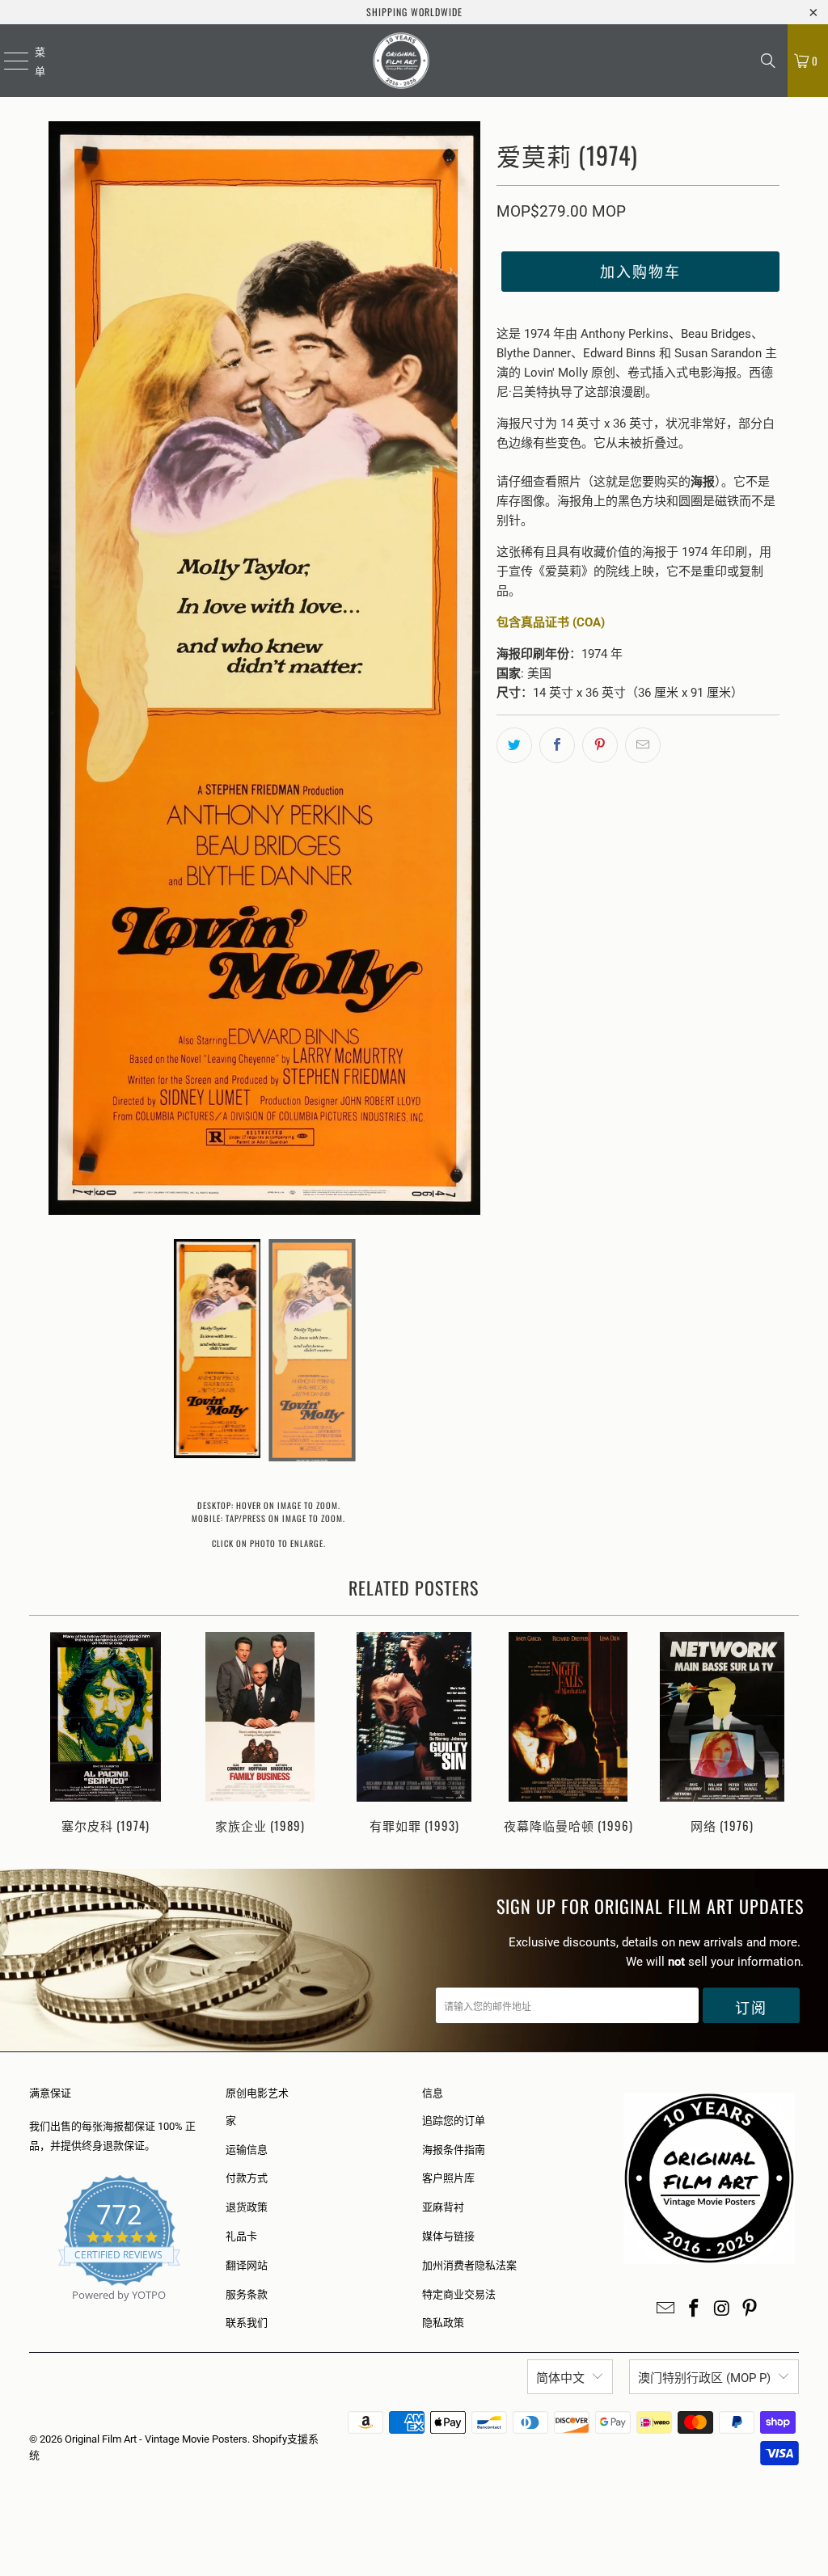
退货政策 (247, 2207)
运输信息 (247, 2150)
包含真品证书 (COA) (551, 622)
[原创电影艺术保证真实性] (30, 2314)
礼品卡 (241, 2236)
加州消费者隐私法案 (469, 2265)
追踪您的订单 (454, 2121)
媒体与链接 (448, 2236)
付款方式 (247, 2178)
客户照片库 (448, 2178)
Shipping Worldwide (414, 12)
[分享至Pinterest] (600, 745)
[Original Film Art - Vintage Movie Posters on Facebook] (695, 2309)
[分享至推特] (514, 745)
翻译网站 (247, 2265)
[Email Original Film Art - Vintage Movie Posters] (666, 2309)
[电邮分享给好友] (643, 745)
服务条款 (247, 2294)
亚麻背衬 (443, 2207)
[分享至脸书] (557, 745)
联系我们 (247, 2323)
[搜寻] (768, 61)
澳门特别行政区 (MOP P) (704, 2378)
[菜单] (6, 61)
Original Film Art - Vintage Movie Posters (156, 2439)
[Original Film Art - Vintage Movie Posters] (401, 61)
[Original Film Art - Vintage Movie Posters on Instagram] (722, 2309)
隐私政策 (443, 2323)
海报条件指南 (454, 2150)
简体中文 (560, 2378)
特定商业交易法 (459, 2294)
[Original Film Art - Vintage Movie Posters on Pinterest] (750, 2309)
